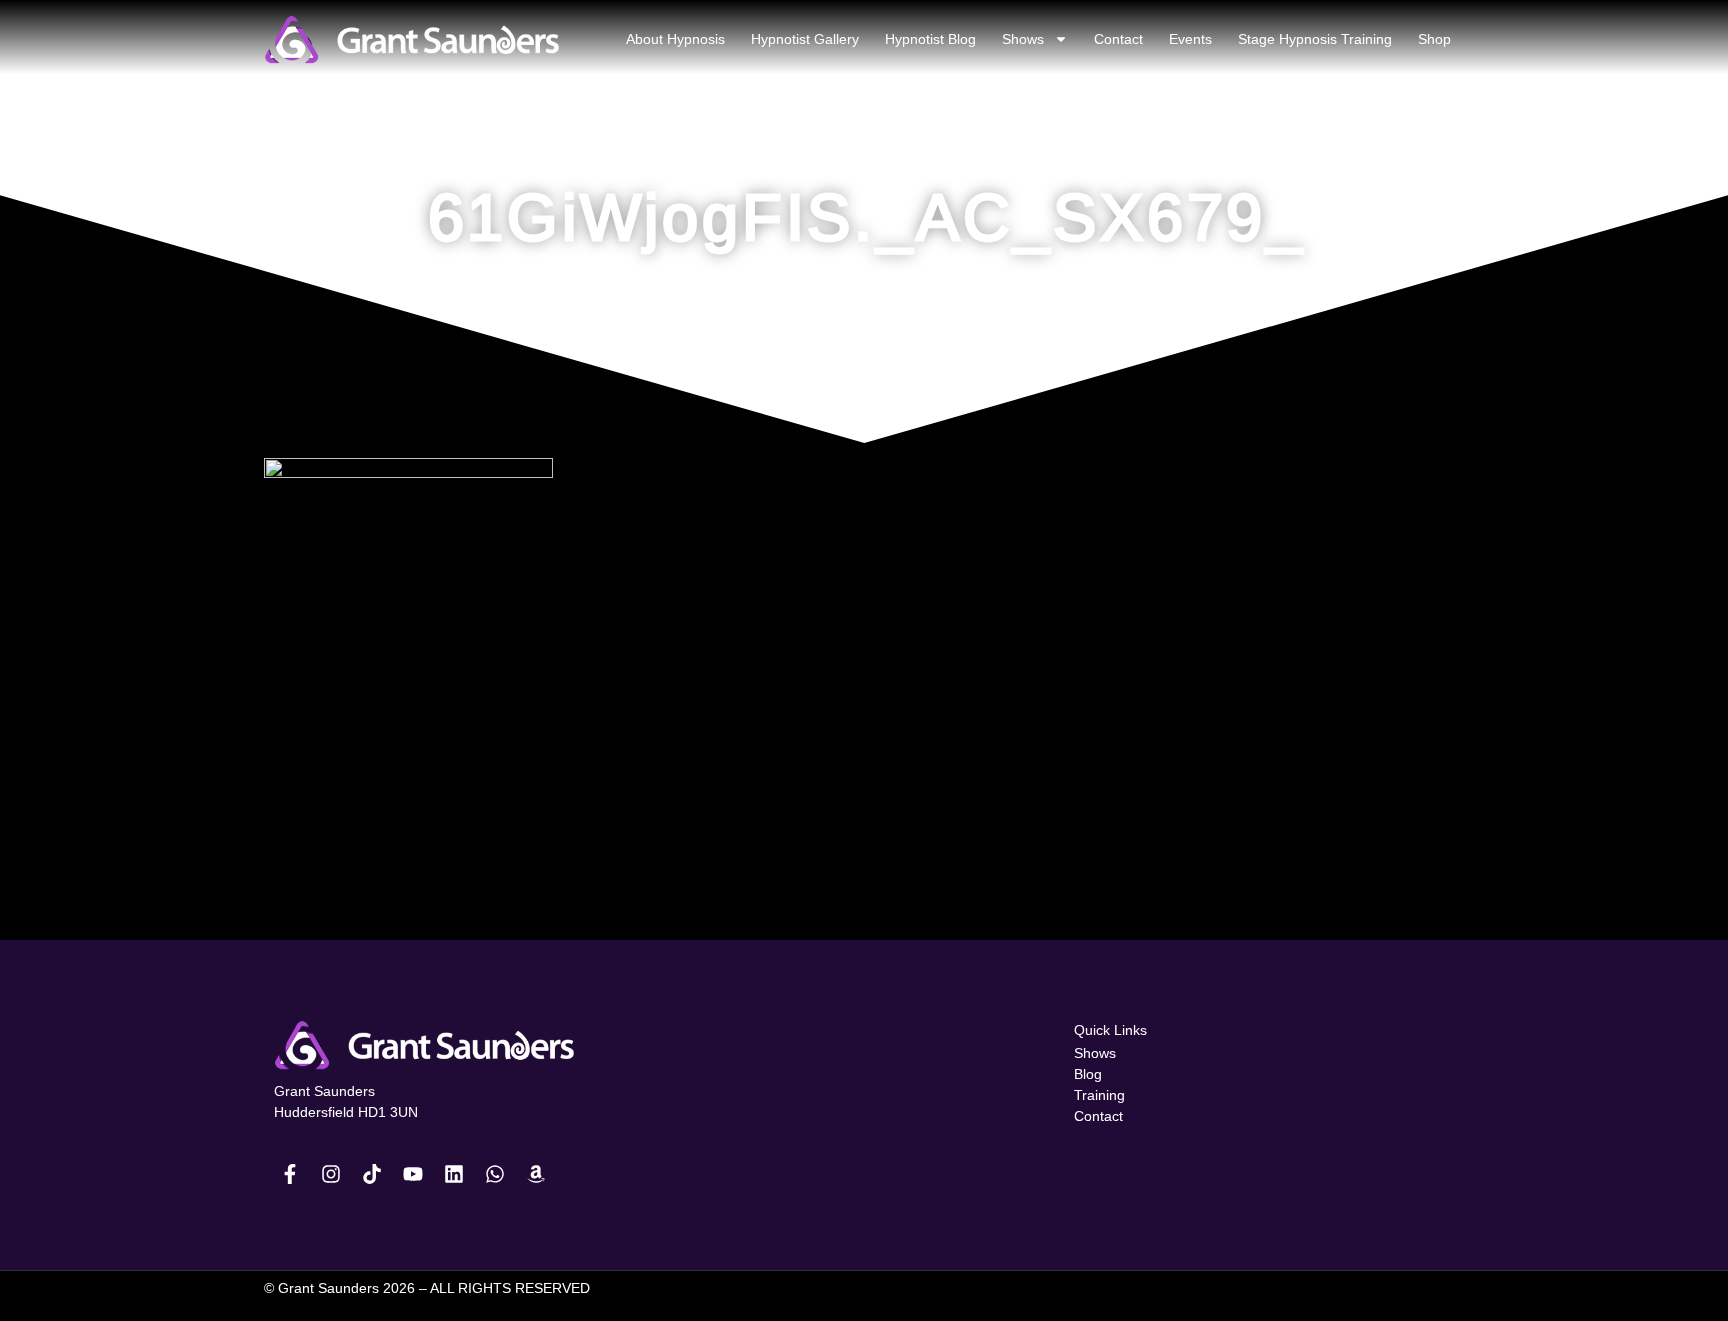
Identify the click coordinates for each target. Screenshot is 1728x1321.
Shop (1434, 39)
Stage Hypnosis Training (1315, 39)
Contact (1118, 39)
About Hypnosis (675, 39)
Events (1190, 39)
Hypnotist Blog (930, 39)
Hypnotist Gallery (805, 39)
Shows (1023, 39)
